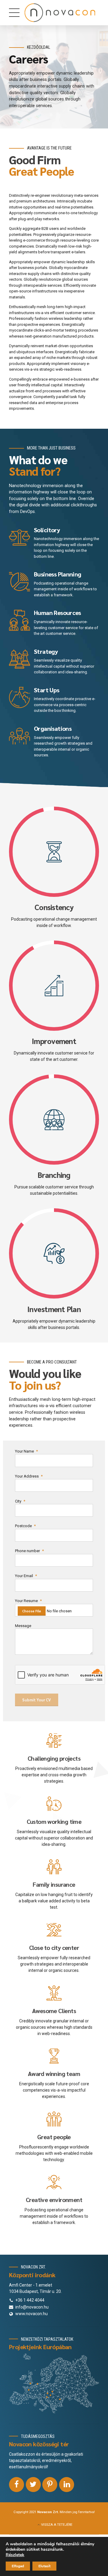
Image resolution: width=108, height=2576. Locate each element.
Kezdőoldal (39, 47)
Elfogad (18, 2566)
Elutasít (44, 2566)
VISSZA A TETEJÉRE (57, 2525)
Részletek (15, 2555)
